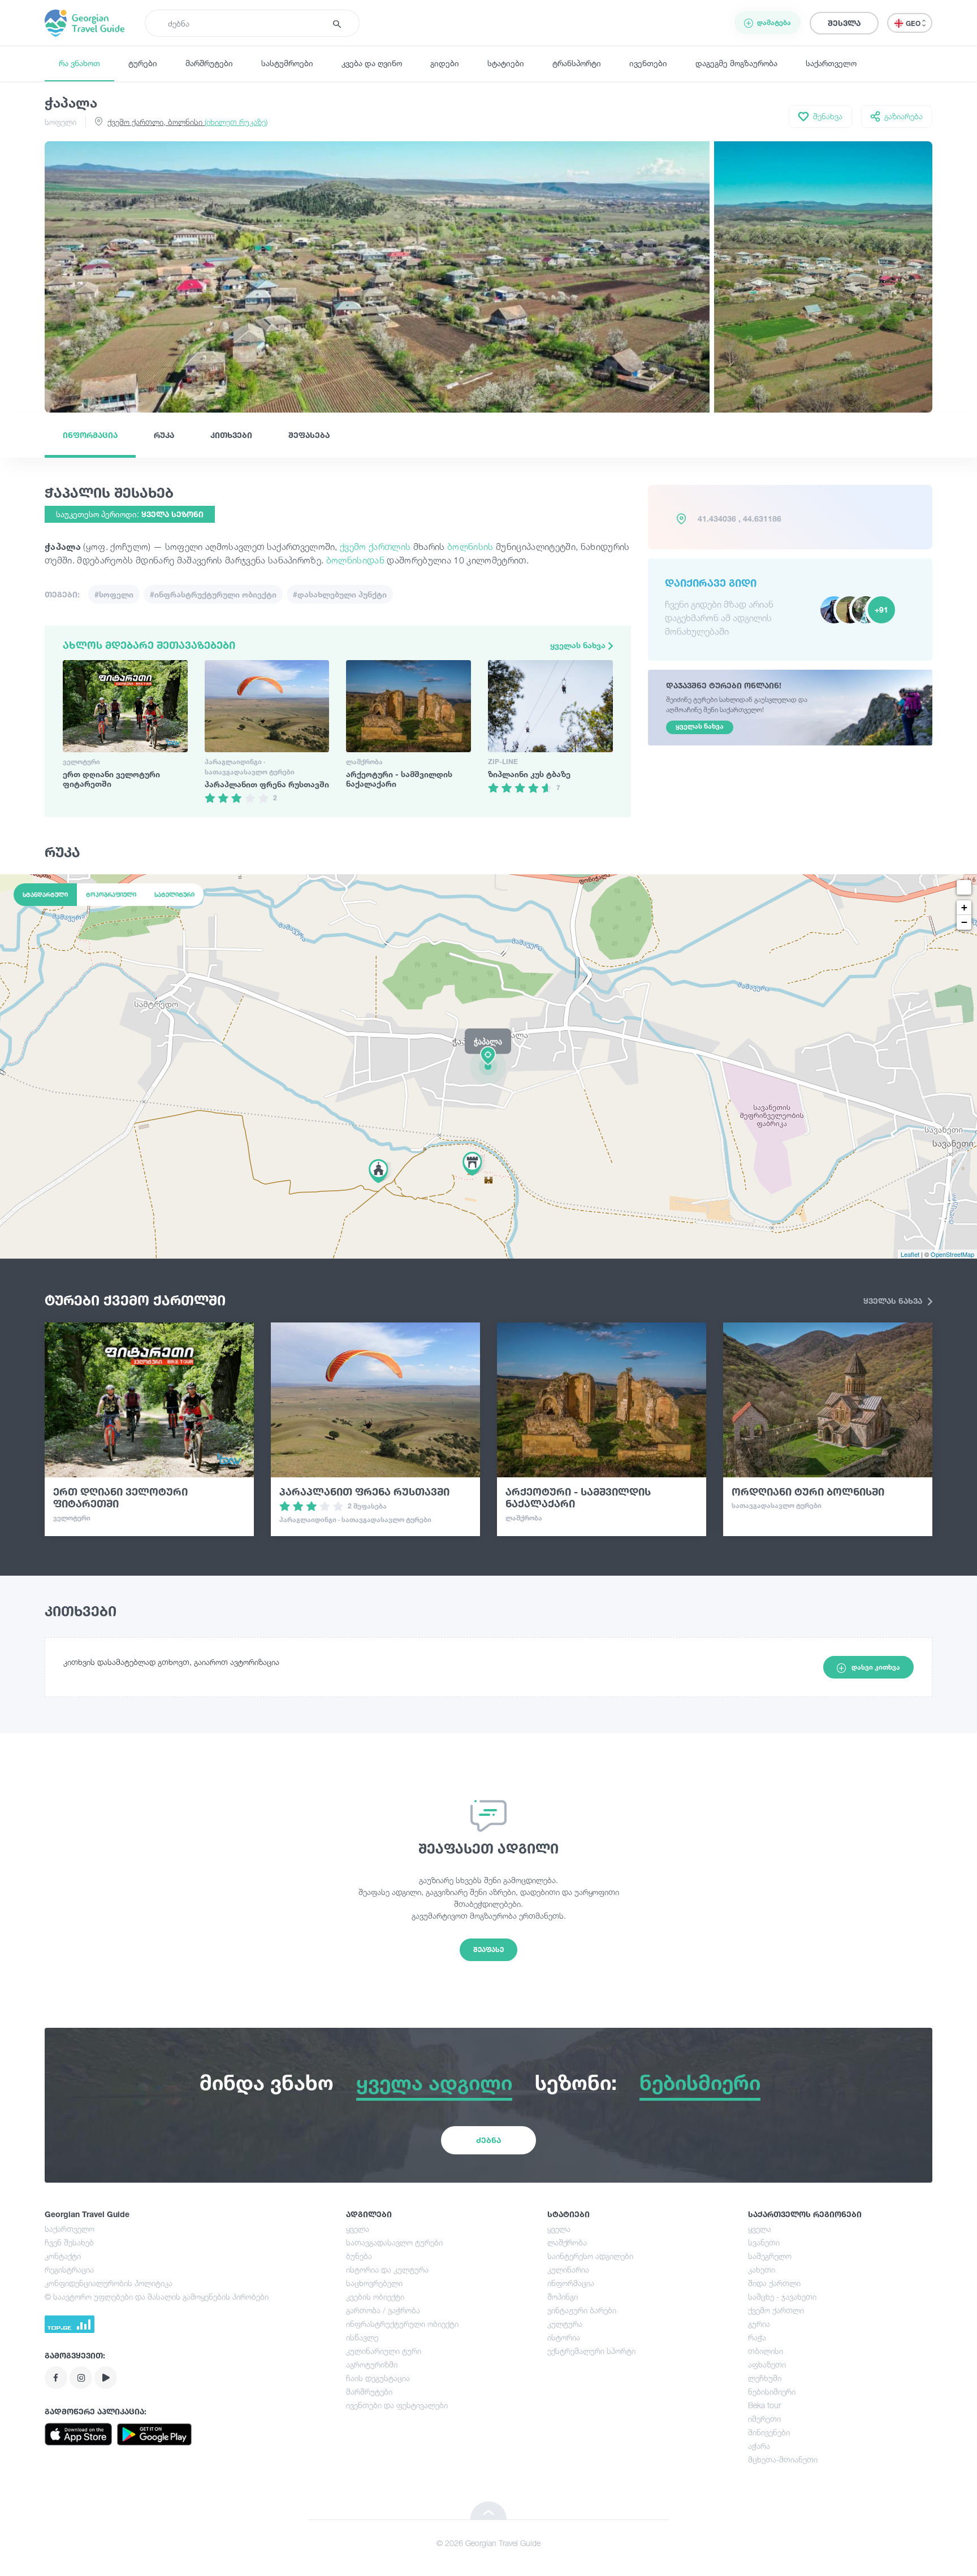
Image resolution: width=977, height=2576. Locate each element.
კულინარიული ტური (384, 2351)
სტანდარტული (45, 895)
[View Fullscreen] (964, 887)
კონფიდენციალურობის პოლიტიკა (109, 2283)
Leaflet (910, 1254)
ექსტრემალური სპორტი (591, 2351)
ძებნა (488, 2140)
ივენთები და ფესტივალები (397, 2405)
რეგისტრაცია (69, 2269)
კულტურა (565, 2324)
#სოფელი (114, 594)
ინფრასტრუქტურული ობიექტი (402, 2324)
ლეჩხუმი (765, 2378)
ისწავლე (362, 2337)
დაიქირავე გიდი (711, 583)
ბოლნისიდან (357, 560)
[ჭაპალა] (488, 1066)
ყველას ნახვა (579, 645)
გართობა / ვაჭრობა (383, 2310)
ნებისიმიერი (772, 2391)
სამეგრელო (770, 2256)
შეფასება (309, 435)
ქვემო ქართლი (776, 2310)
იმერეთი (764, 2419)
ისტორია (564, 2337)
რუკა (164, 435)
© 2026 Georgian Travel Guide (488, 2543)
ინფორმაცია (90, 435)
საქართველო (831, 63)
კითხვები (231, 435)
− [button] (964, 922)
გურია (759, 2324)
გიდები (445, 63)
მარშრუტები (209, 63)
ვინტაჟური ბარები (582, 2310)
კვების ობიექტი (375, 2297)
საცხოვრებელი (374, 2283)
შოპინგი (563, 2297)
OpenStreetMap (952, 1254)
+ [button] (964, 907)
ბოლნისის (472, 547)
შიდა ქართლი (774, 2283)
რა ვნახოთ (79, 63)
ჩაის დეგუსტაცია (378, 2378)
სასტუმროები (287, 63)
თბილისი (766, 2351)
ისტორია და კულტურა (387, 2269)
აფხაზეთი (767, 2364)
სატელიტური (174, 895)
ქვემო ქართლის (375, 547)
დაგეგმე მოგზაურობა (736, 63)
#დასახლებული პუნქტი (340, 594)
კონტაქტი (63, 2256)
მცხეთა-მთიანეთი (783, 2459)
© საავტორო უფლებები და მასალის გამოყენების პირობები (157, 2297)
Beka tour (764, 2405)
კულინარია (568, 2269)
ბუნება (359, 2256)
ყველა (358, 2229)
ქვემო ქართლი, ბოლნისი (187, 122)
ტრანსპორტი (577, 63)
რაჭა (757, 2337)
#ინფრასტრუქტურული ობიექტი (213, 594)
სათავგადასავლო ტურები (394, 2242)
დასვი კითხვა (876, 1667)
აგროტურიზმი (372, 2364)
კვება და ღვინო (372, 63)
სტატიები (506, 63)
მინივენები (769, 2432)
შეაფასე (488, 1950)
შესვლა (844, 23)
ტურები (143, 63)
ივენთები (648, 63)
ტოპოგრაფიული (111, 895)
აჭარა (759, 2446)
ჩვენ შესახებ (69, 2242)
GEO (914, 23)
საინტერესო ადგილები (590, 2256)
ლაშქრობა (567, 2242)
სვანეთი (764, 2242)
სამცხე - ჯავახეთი (782, 2297)
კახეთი (762, 2269)
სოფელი (60, 122)
